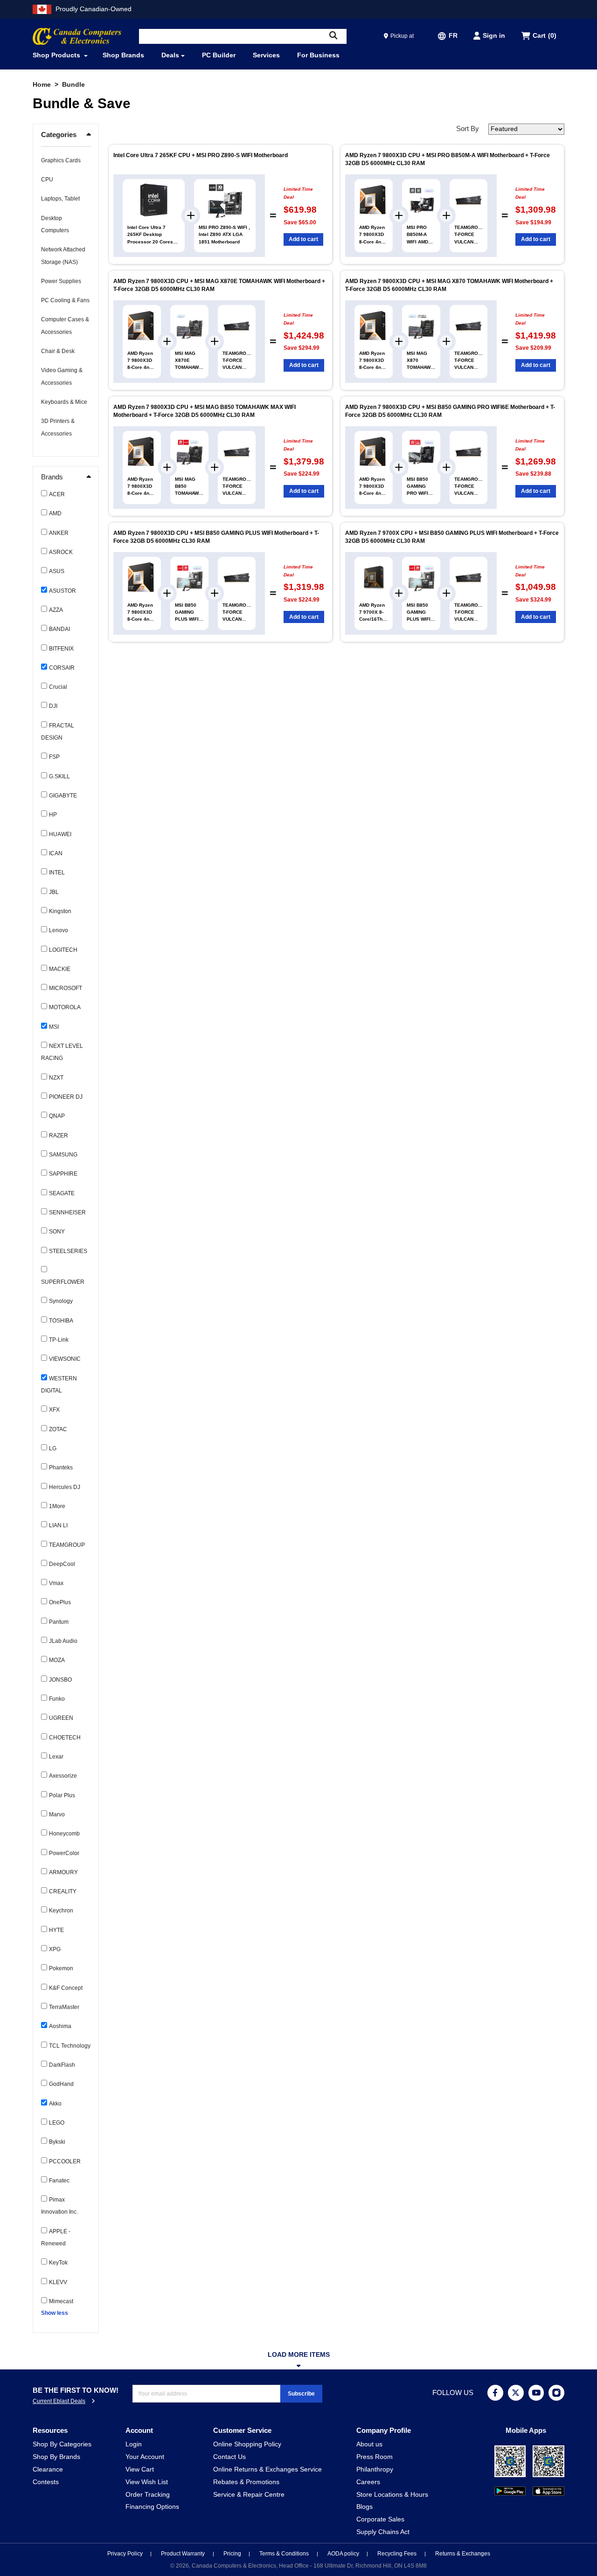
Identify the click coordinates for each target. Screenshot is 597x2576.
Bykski (57, 2142)
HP (53, 815)
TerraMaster (64, 2007)
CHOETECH (65, 1738)
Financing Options (152, 2507)
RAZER (59, 1136)
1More (57, 1506)
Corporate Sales (380, 2519)
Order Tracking (148, 2495)
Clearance (48, 2469)
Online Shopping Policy (247, 2444)
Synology (61, 1301)
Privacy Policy (126, 2554)
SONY (57, 1232)
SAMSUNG (63, 1155)
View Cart (140, 2469)
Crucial (58, 687)
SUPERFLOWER (63, 1282)
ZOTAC (58, 1429)
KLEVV (58, 2282)
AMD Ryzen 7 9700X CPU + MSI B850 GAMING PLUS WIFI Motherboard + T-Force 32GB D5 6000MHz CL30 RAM (452, 537)
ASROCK (61, 552)
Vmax (56, 1583)
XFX (54, 1410)
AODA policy (344, 2554)
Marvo (57, 1814)
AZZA (56, 610)
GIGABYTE (63, 796)
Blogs (364, 2507)
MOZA (57, 1660)
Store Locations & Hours (392, 2495)
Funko (57, 1699)
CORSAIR (62, 668)
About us (369, 2444)
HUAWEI (60, 834)
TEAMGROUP (67, 1545)
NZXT (56, 1078)
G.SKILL (59, 776)
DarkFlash (62, 2065)
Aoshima (60, 2026)
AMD (55, 513)
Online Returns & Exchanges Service (267, 2469)
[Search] (333, 36)
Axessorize (63, 1776)
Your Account (145, 2457)
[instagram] (556, 2393)
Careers (368, 2482)
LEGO (57, 2123)
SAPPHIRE (63, 1174)
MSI (54, 1027)
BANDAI (59, 629)
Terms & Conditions (285, 2554)
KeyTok (58, 2263)
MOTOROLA (65, 1007)
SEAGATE (62, 1193)
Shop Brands (123, 55)
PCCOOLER (65, 2161)
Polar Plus (62, 1795)
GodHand (61, 2084)
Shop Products (57, 55)
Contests (46, 2482)
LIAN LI (58, 1525)
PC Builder (219, 55)
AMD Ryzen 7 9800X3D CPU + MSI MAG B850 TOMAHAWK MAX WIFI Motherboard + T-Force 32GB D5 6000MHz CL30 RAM (205, 411)
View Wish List (147, 2482)
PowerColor (64, 1853)
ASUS (57, 571)
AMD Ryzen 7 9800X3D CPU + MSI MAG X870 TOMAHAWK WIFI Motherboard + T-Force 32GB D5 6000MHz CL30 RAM (449, 285)
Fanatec (59, 2181)
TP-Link (59, 1340)
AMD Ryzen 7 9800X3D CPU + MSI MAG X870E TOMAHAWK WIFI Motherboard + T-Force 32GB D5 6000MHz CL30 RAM (219, 285)
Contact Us (229, 2457)
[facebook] (495, 2393)
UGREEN (61, 1718)
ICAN (56, 853)
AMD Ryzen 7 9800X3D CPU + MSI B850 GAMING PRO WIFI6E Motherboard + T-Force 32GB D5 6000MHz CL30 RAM (450, 411)
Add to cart (303, 239)
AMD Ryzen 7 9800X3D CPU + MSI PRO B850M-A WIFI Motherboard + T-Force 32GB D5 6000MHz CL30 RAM (448, 159)
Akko (55, 2104)
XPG (55, 1949)
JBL (54, 892)
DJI (53, 706)
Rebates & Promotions (246, 2482)
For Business (318, 55)
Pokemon (61, 1968)
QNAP (57, 1116)
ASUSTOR (62, 591)
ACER (57, 494)
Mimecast (61, 2301)
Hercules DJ (65, 1487)
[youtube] (536, 2393)
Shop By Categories (62, 2444)
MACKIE (60, 969)
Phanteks (61, 1468)
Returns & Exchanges (463, 2554)
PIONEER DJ (66, 1097)
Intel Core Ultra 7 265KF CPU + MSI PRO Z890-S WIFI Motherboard (201, 155)
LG (53, 1448)
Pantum (59, 1622)
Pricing (233, 2554)
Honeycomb (64, 1834)
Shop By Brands (56, 2457)
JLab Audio (63, 1641)
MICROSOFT (66, 988)
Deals (170, 55)
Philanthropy (375, 2469)
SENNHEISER (67, 1212)
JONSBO (60, 1680)
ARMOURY (63, 1872)
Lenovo (59, 930)
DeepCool (62, 1564)
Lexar (56, 1757)
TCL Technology (70, 2046)
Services (266, 55)
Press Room (375, 2457)
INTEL (57, 873)
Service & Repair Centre (249, 2495)
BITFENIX (61, 649)
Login (134, 2444)
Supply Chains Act (383, 2532)
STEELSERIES (68, 1251)
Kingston (60, 911)
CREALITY (63, 1891)
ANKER (59, 533)
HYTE (56, 1930)
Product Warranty (184, 2554)
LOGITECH (63, 950)
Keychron (61, 1911)
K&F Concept (66, 1988)
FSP (54, 757)
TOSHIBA (61, 1321)
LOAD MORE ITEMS (299, 2355)
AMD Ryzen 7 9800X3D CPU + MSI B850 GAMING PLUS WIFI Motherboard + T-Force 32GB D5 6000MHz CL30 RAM (216, 537)
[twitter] (516, 2393)
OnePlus (60, 1602)
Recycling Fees (398, 2554)
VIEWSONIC (65, 1359)
